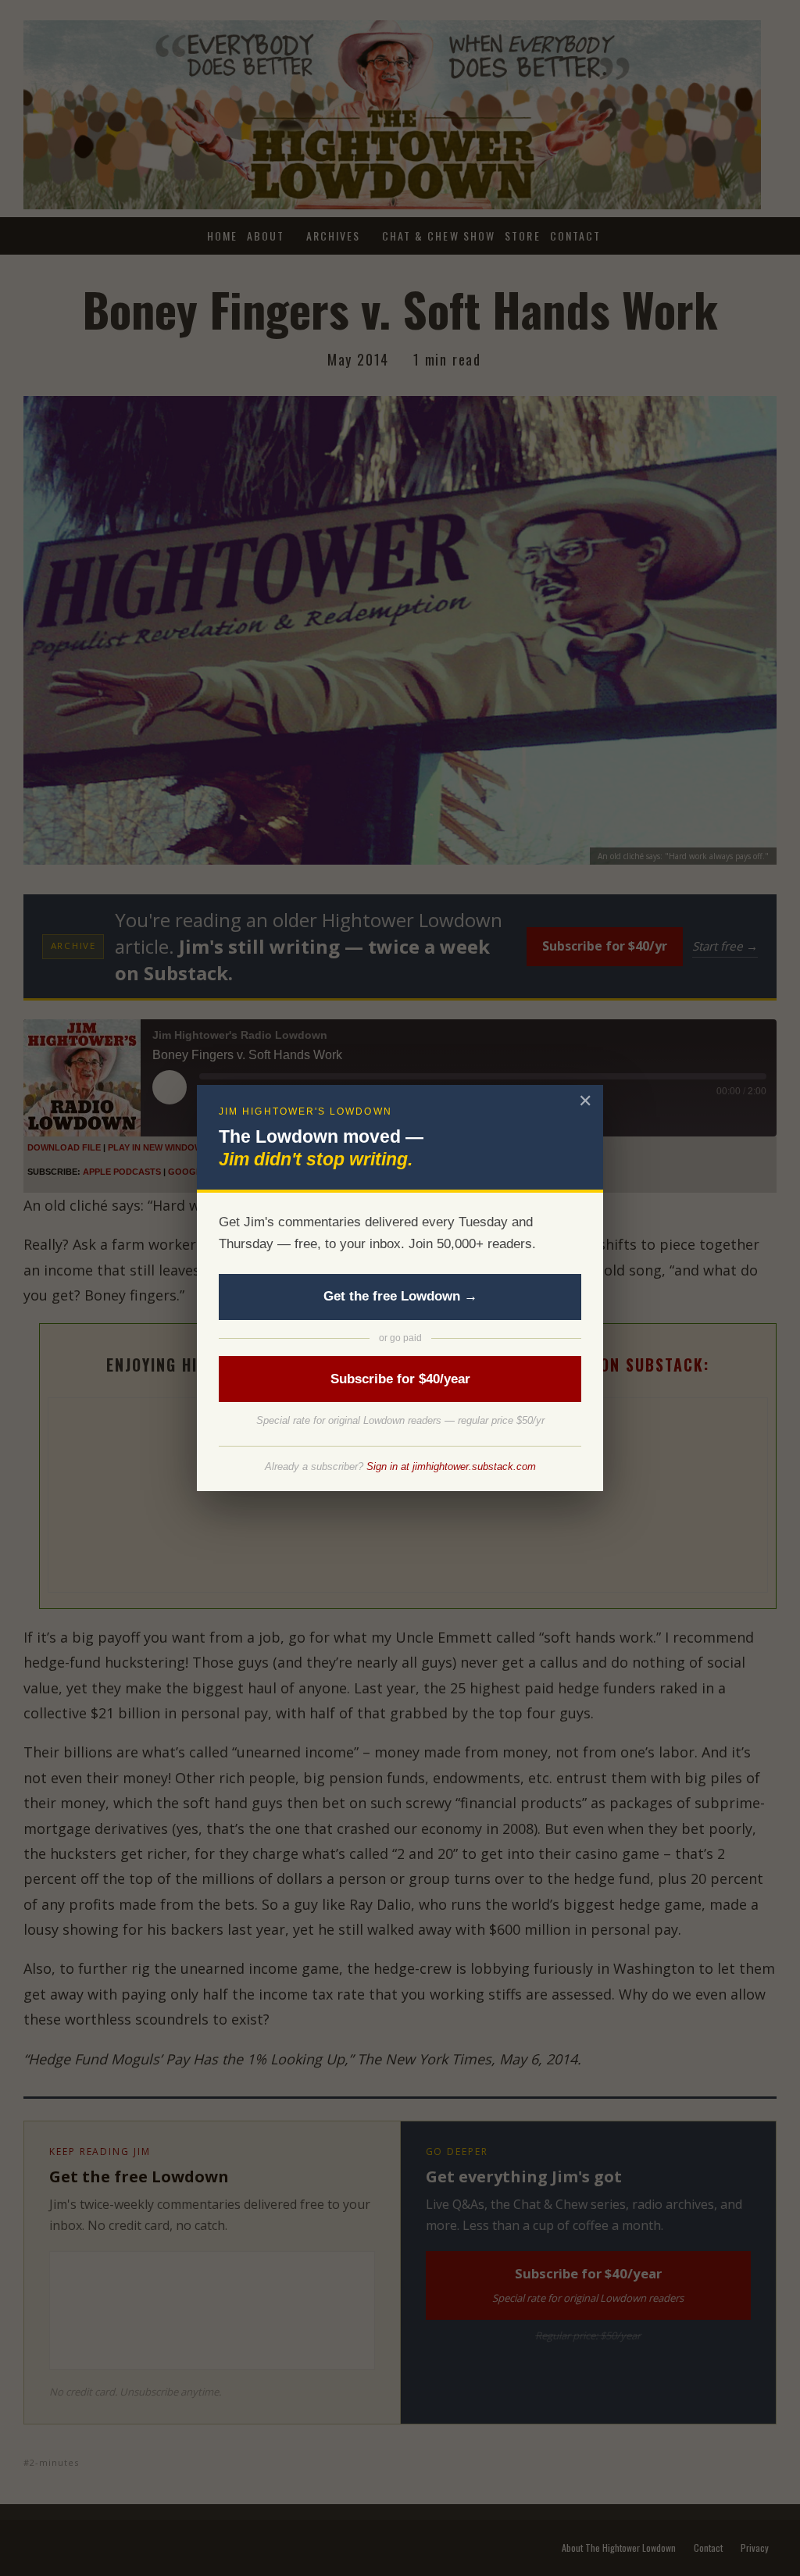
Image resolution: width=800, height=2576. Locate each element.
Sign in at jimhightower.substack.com (451, 1466)
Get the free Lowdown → (400, 1296)
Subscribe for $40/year (400, 1379)
